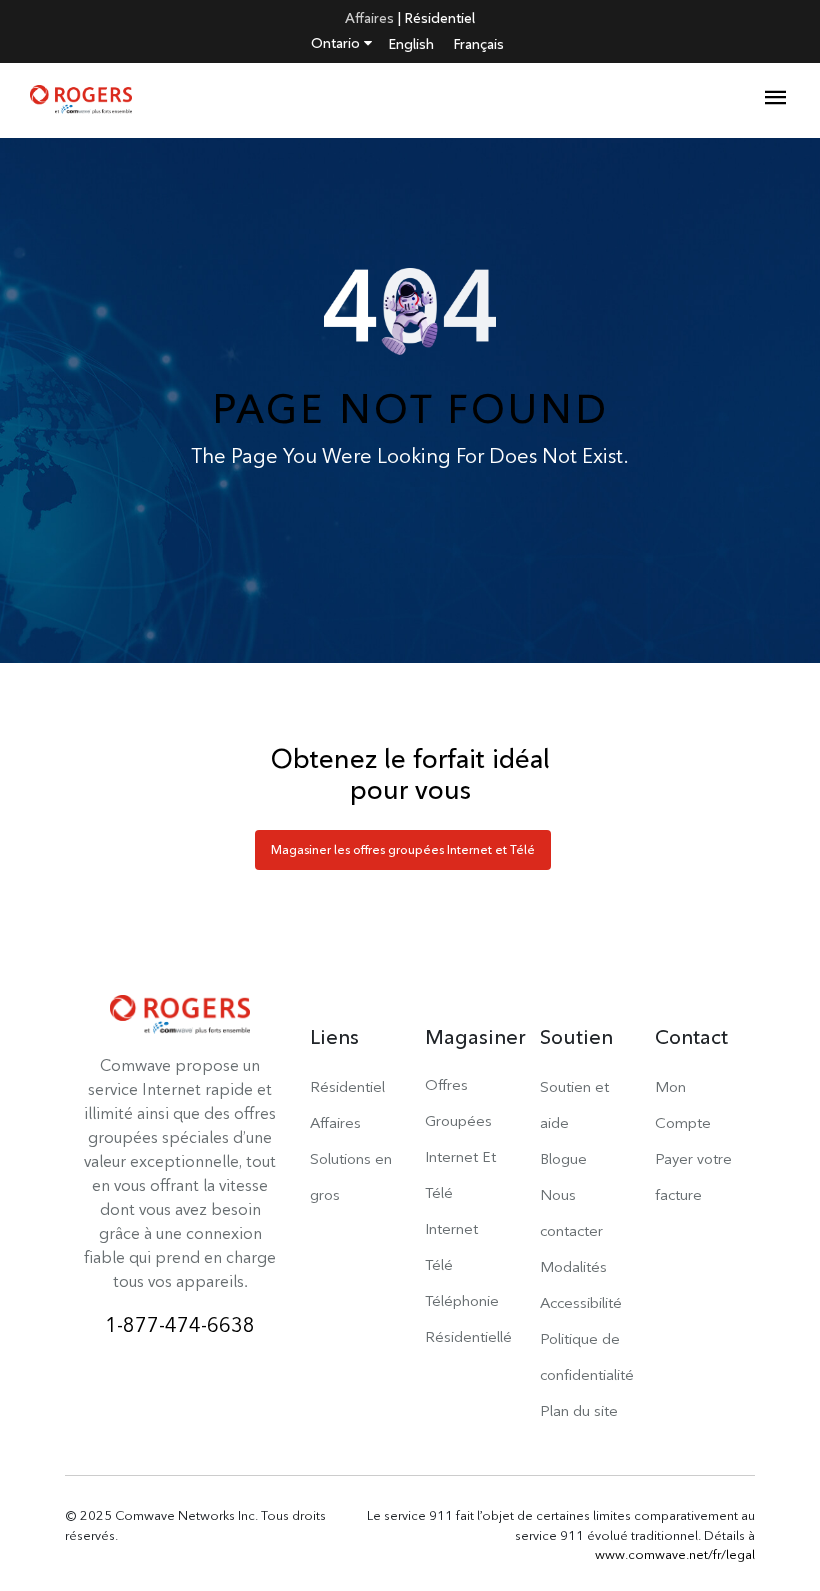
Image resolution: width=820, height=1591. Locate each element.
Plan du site (579, 1410)
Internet (451, 1228)
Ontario (337, 43)
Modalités (573, 1266)
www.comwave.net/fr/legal (675, 1554)
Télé (439, 1264)
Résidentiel (440, 18)
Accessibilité (581, 1302)
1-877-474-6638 (180, 1324)
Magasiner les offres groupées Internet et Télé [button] (403, 849)
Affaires (369, 18)
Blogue (563, 1158)
